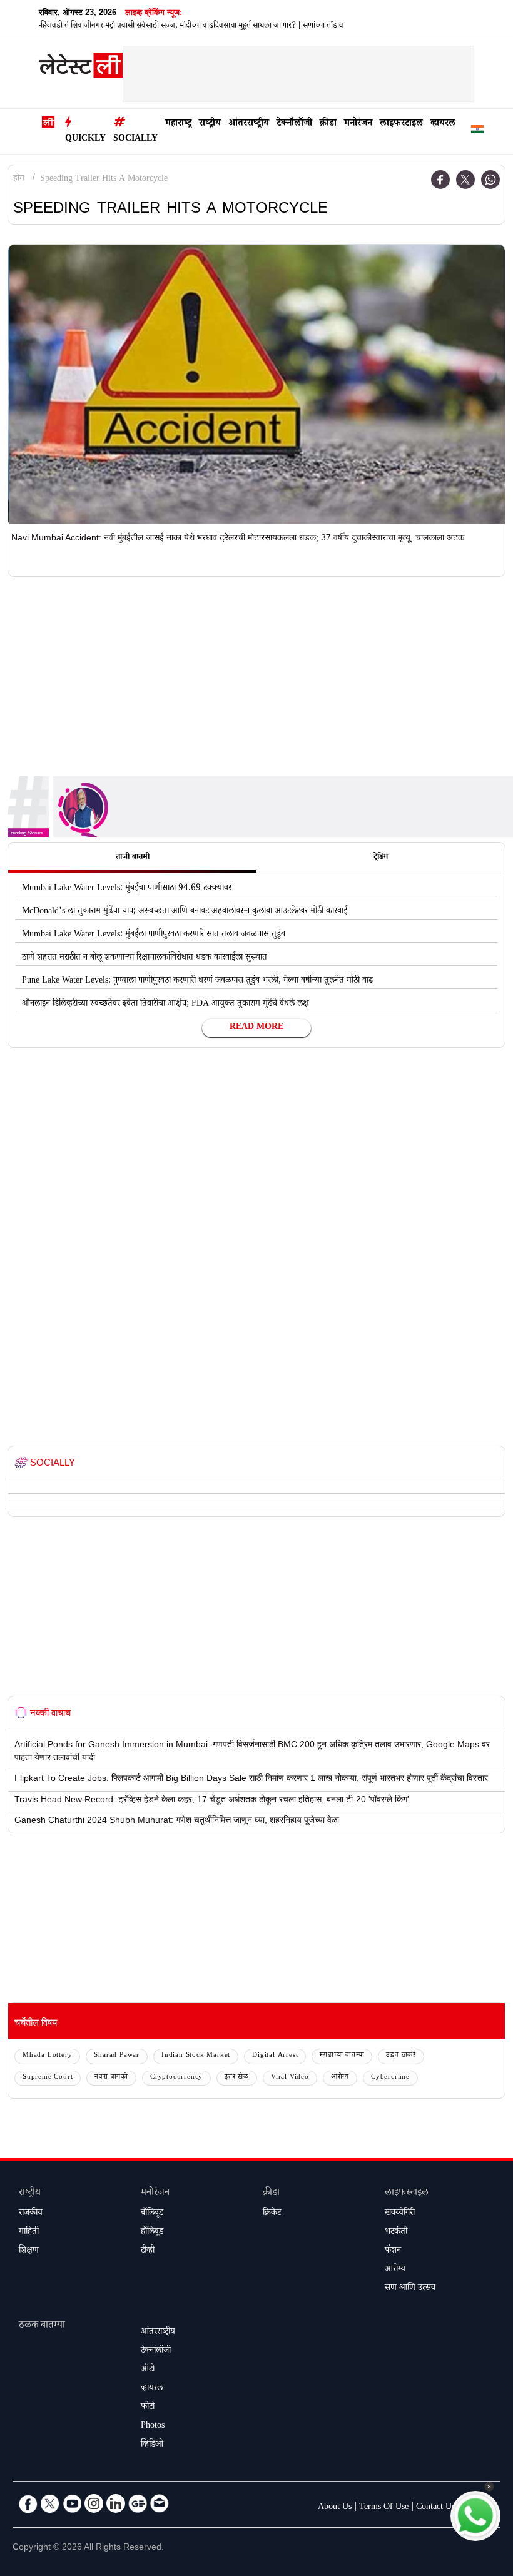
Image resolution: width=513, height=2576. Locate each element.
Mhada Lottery (47, 2056)
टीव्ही (148, 2251)
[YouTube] (72, 2503)
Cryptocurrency (176, 2078)
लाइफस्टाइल (401, 124)
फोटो (148, 2408)
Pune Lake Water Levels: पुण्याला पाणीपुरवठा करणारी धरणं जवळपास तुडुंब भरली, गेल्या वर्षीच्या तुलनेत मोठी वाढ (197, 981)
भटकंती (396, 2233)
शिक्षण (29, 2251)
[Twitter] (465, 180)
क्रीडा (328, 124)
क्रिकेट (272, 2214)
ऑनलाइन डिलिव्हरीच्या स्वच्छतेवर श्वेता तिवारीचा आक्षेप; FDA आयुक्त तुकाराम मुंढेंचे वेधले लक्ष (165, 1005)
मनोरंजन (358, 124)
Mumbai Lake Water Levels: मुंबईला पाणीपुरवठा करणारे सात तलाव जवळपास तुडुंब (154, 935)
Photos (153, 2426)
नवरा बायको (111, 2078)
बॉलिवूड (152, 2214)
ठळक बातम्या (42, 2326)
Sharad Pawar (117, 2056)
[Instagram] (94, 2503)
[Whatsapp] (490, 180)
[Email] (160, 2503)
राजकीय (31, 2214)
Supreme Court (48, 2078)
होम (19, 180)
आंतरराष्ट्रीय (249, 124)
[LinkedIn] (116, 2503)
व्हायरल (443, 124)
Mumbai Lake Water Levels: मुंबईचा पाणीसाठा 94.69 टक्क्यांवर (127, 889)
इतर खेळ (237, 2078)
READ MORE (256, 1028)
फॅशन (393, 2251)
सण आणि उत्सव (410, 2289)
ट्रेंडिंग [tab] (381, 858)
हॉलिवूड (152, 2233)
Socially (135, 139)
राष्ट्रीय (210, 124)
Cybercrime (390, 2078)
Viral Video (290, 2078)
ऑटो (148, 2370)
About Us (335, 2508)
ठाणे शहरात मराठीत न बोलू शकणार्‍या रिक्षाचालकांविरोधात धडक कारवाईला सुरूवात (145, 958)
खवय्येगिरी (400, 2214)
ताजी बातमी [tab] (133, 858)
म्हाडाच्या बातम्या (342, 2056)
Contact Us (435, 2508)
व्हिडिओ (152, 2445)
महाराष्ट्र (178, 124)
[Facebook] (440, 180)
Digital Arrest (275, 2056)
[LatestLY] (81, 68)
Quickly (85, 139)
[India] (477, 132)
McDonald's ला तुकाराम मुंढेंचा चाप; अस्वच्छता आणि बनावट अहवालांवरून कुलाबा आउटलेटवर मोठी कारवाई (185, 912)
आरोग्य (340, 2078)
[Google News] (138, 2503)
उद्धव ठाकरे (401, 2056)
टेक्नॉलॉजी (294, 124)
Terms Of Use (384, 2508)
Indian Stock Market (196, 2056)
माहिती (29, 2233)
